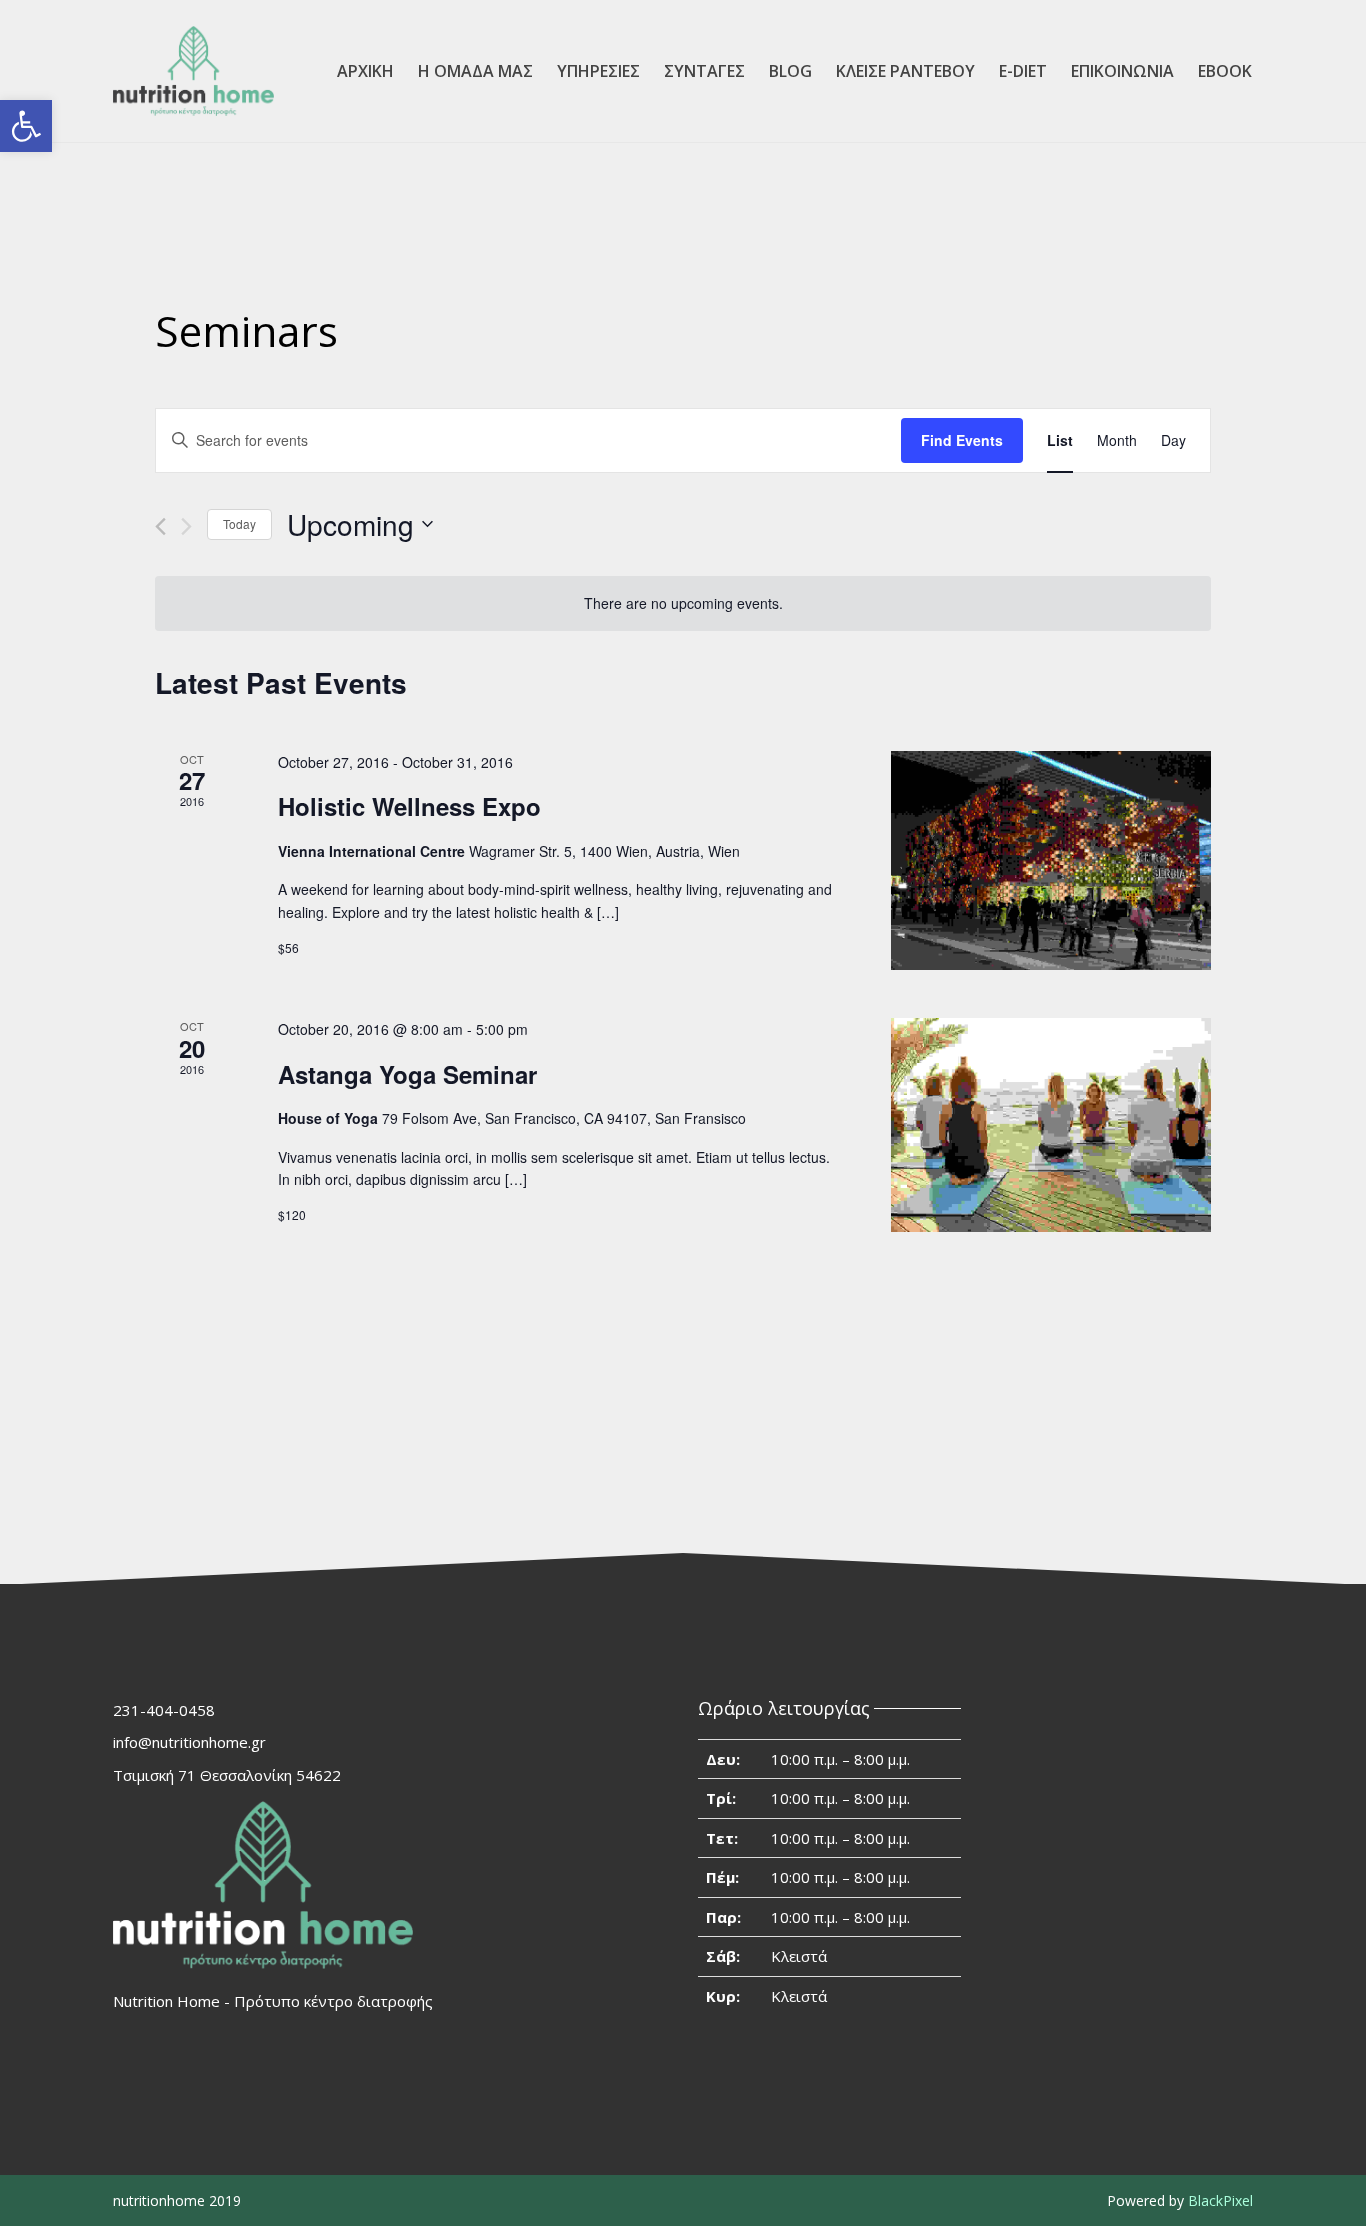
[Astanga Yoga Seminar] (1051, 1125)
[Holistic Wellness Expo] (1051, 860)
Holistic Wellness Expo (409, 806)
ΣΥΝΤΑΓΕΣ (704, 71)
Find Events (962, 440)
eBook (1225, 71)
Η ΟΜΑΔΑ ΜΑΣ (475, 71)
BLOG (790, 71)
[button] (26, 126)
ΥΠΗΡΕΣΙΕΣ (598, 71)
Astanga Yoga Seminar (407, 1074)
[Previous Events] (160, 526)
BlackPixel (1220, 2200)
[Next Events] (186, 526)
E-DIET (1023, 71)
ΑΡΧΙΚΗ (365, 71)
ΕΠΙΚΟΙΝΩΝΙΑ (1122, 71)
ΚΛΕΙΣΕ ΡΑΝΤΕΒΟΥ (905, 71)
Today (239, 523)
